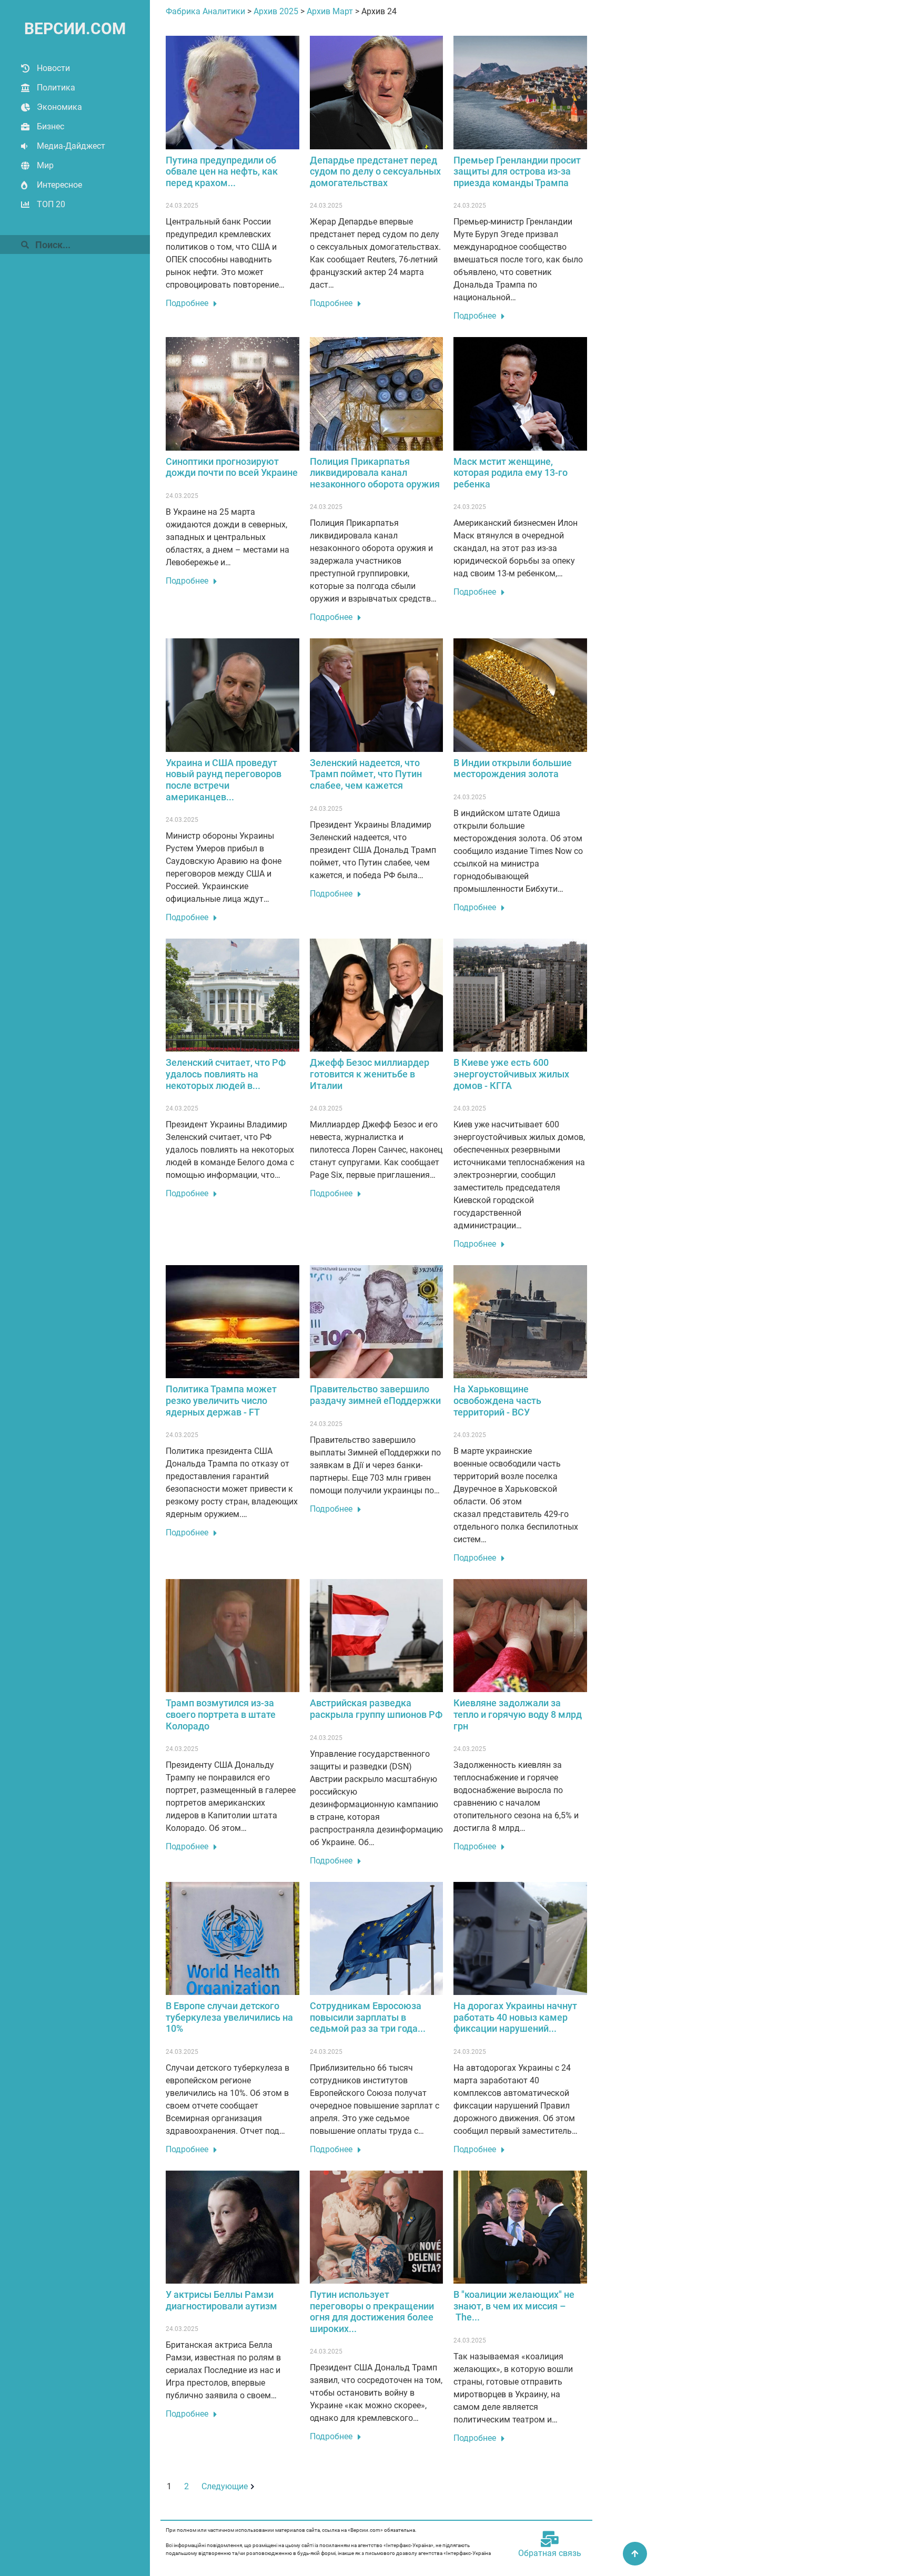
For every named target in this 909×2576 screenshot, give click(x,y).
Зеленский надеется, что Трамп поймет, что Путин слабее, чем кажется (366, 774)
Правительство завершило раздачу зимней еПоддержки (375, 1395)
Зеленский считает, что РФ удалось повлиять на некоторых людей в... (226, 1074)
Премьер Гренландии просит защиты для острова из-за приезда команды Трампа (517, 171)
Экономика (59, 107)
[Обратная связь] (550, 2539)
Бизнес (50, 126)
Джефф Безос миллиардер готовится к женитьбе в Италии (370, 1074)
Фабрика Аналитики (205, 11)
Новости (53, 68)
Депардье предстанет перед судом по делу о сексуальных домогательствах (375, 171)
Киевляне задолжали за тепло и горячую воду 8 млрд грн (518, 1714)
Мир (45, 165)
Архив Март (330, 11)
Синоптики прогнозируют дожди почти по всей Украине (232, 467)
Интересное (59, 185)
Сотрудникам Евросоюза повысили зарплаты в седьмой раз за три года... (368, 2017)
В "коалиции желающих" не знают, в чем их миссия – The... (514, 2306)
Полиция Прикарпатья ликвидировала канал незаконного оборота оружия (375, 473)
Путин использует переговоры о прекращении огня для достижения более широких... (372, 2312)
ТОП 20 (51, 204)
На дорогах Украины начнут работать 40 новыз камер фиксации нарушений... (515, 2017)
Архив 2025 (276, 11)
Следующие (225, 2486)
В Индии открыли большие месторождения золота (513, 768)
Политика (56, 88)
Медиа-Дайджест (71, 146)
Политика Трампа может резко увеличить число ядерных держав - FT (221, 1400)
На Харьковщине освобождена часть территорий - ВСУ (497, 1400)
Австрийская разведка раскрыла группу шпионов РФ (376, 1709)
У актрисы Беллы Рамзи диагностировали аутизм (221, 2300)
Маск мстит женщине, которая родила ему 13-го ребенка (511, 473)
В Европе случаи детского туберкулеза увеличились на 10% (229, 2017)
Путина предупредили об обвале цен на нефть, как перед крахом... (222, 171)
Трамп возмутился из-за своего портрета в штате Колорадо (221, 1714)
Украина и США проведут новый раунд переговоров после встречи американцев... (224, 780)
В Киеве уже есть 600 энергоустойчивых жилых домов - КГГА (511, 1074)
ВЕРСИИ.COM (75, 29)
